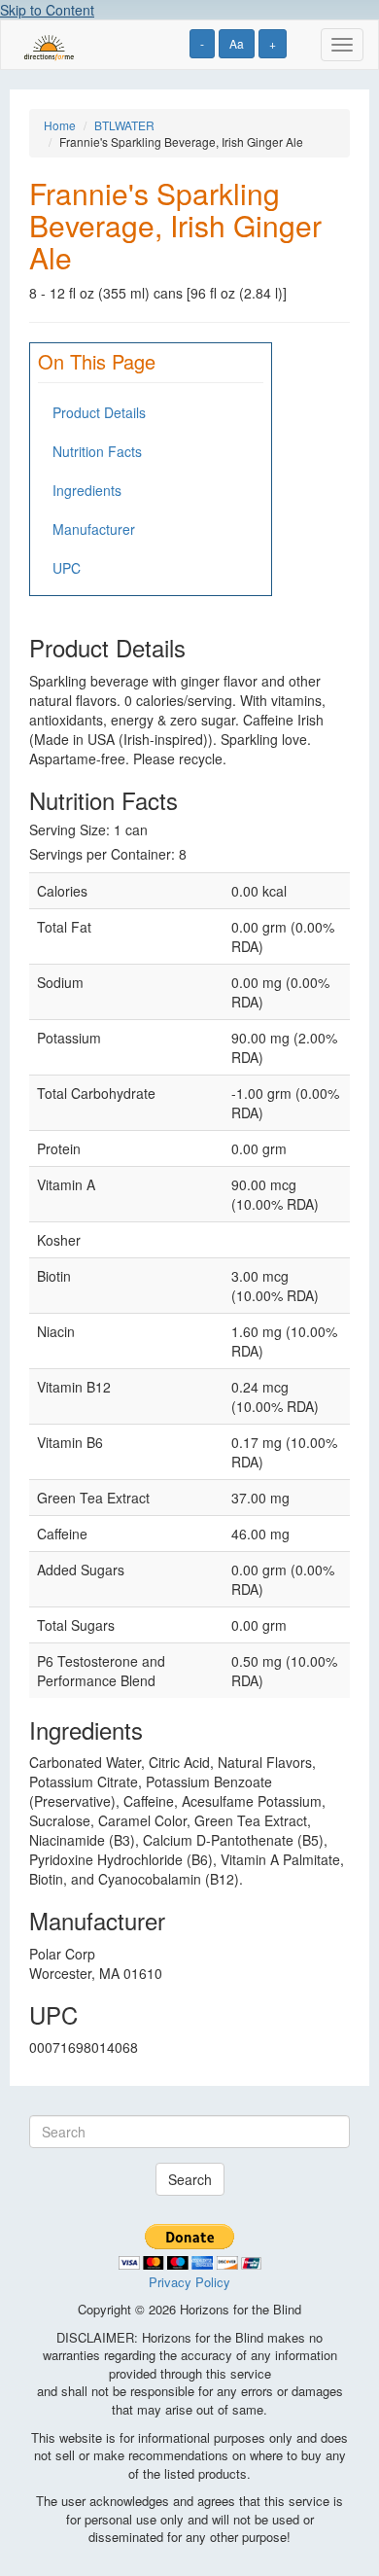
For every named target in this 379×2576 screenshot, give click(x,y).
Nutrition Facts (97, 451)
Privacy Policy (189, 2282)
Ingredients (87, 490)
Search (190, 2179)
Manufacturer (94, 529)
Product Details (99, 412)
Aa (237, 43)
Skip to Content (47, 10)
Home (60, 125)
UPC (67, 568)
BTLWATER (124, 125)
